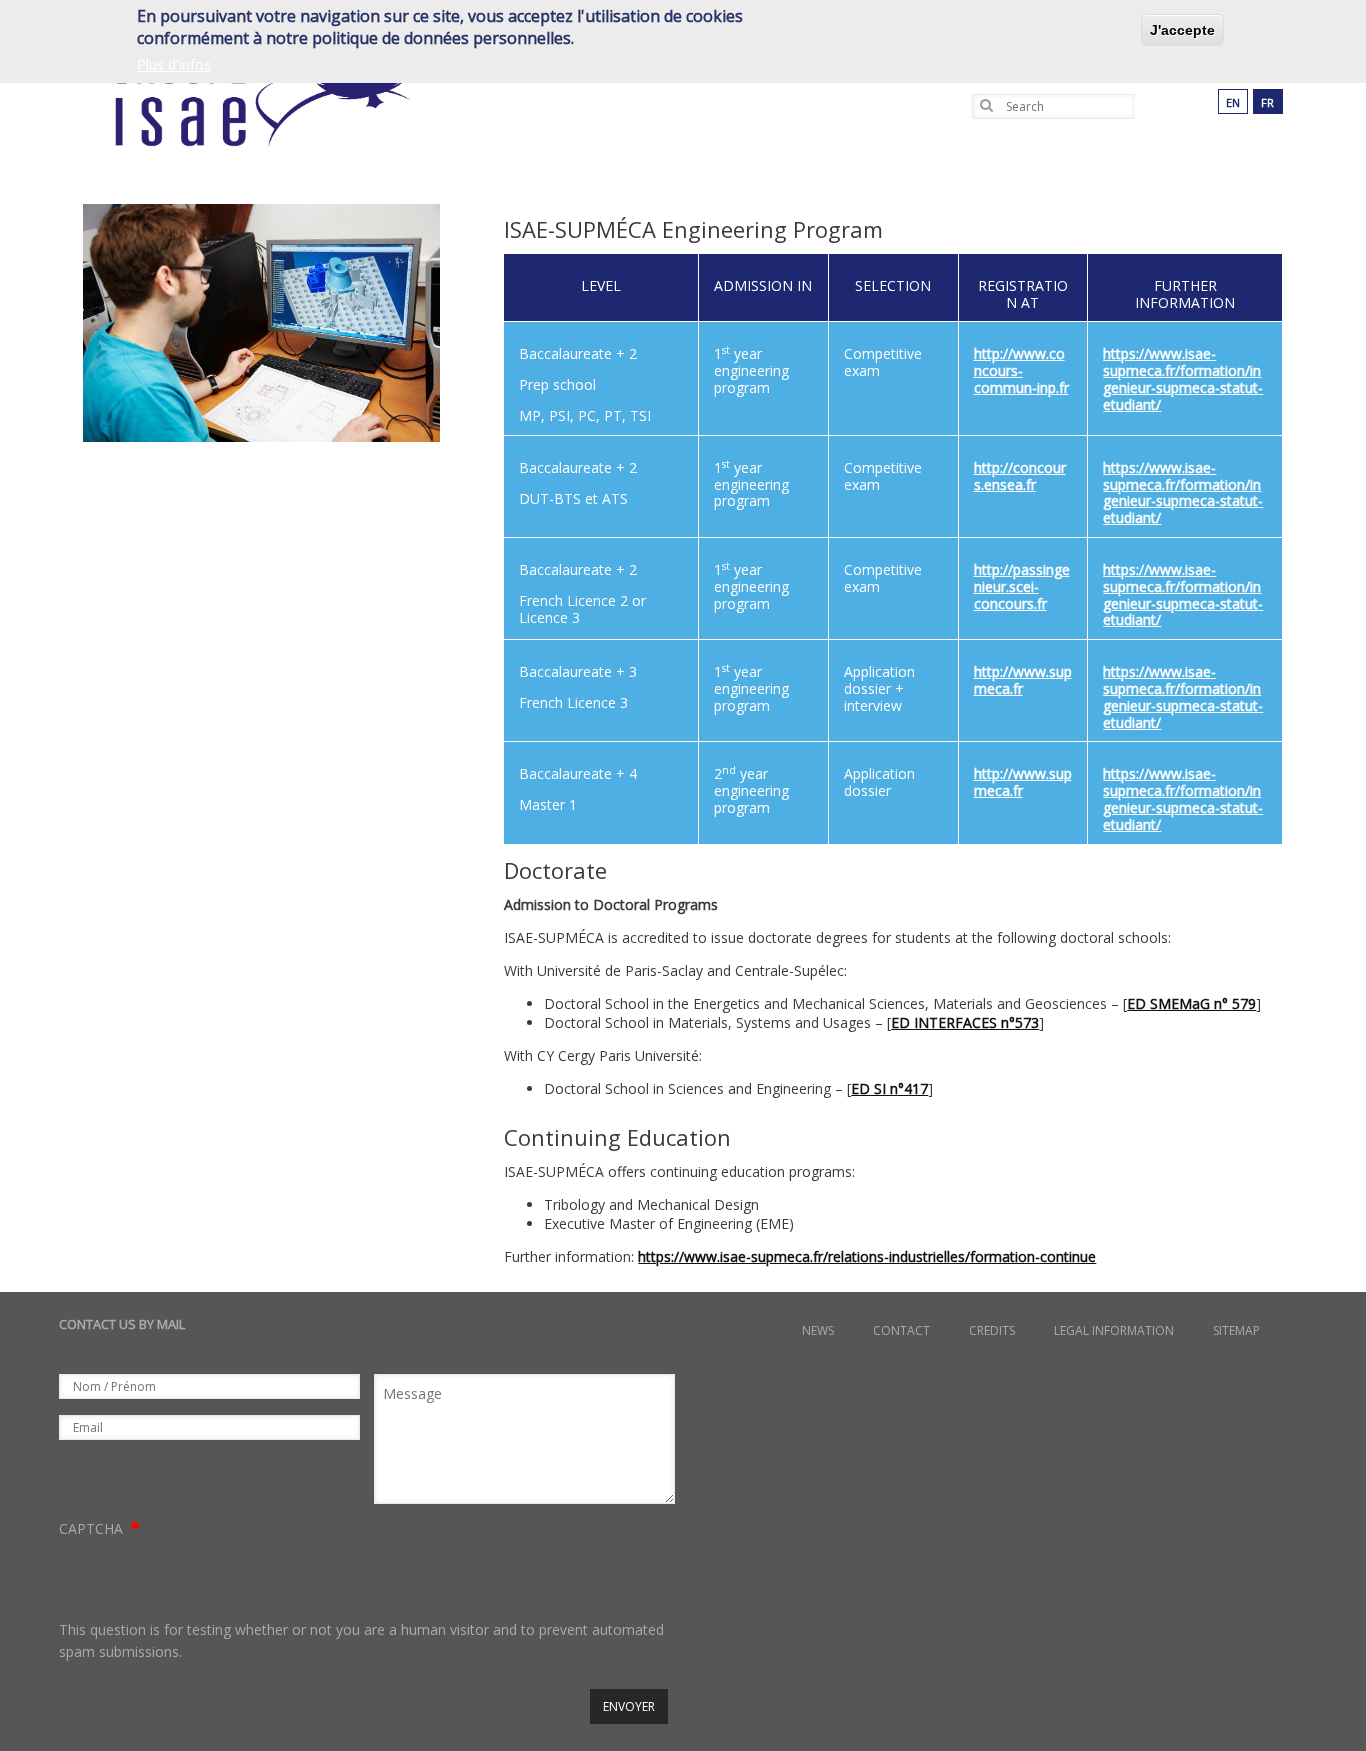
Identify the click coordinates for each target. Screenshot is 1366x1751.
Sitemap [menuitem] (1236, 1330)
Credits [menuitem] (992, 1330)
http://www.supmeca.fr (1023, 680)
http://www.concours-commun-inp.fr (1021, 370)
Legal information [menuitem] (1114, 1330)
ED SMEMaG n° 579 (1191, 1003)
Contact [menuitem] (901, 1330)
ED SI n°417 (889, 1088)
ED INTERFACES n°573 (965, 1022)
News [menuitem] (818, 1330)
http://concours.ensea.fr (1020, 476)
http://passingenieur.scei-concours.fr (1022, 586)
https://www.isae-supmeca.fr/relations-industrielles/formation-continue (867, 1256)
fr (1267, 102)
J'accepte (1182, 30)
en (1233, 102)
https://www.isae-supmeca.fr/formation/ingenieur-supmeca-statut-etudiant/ (1183, 378)
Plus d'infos (174, 65)
